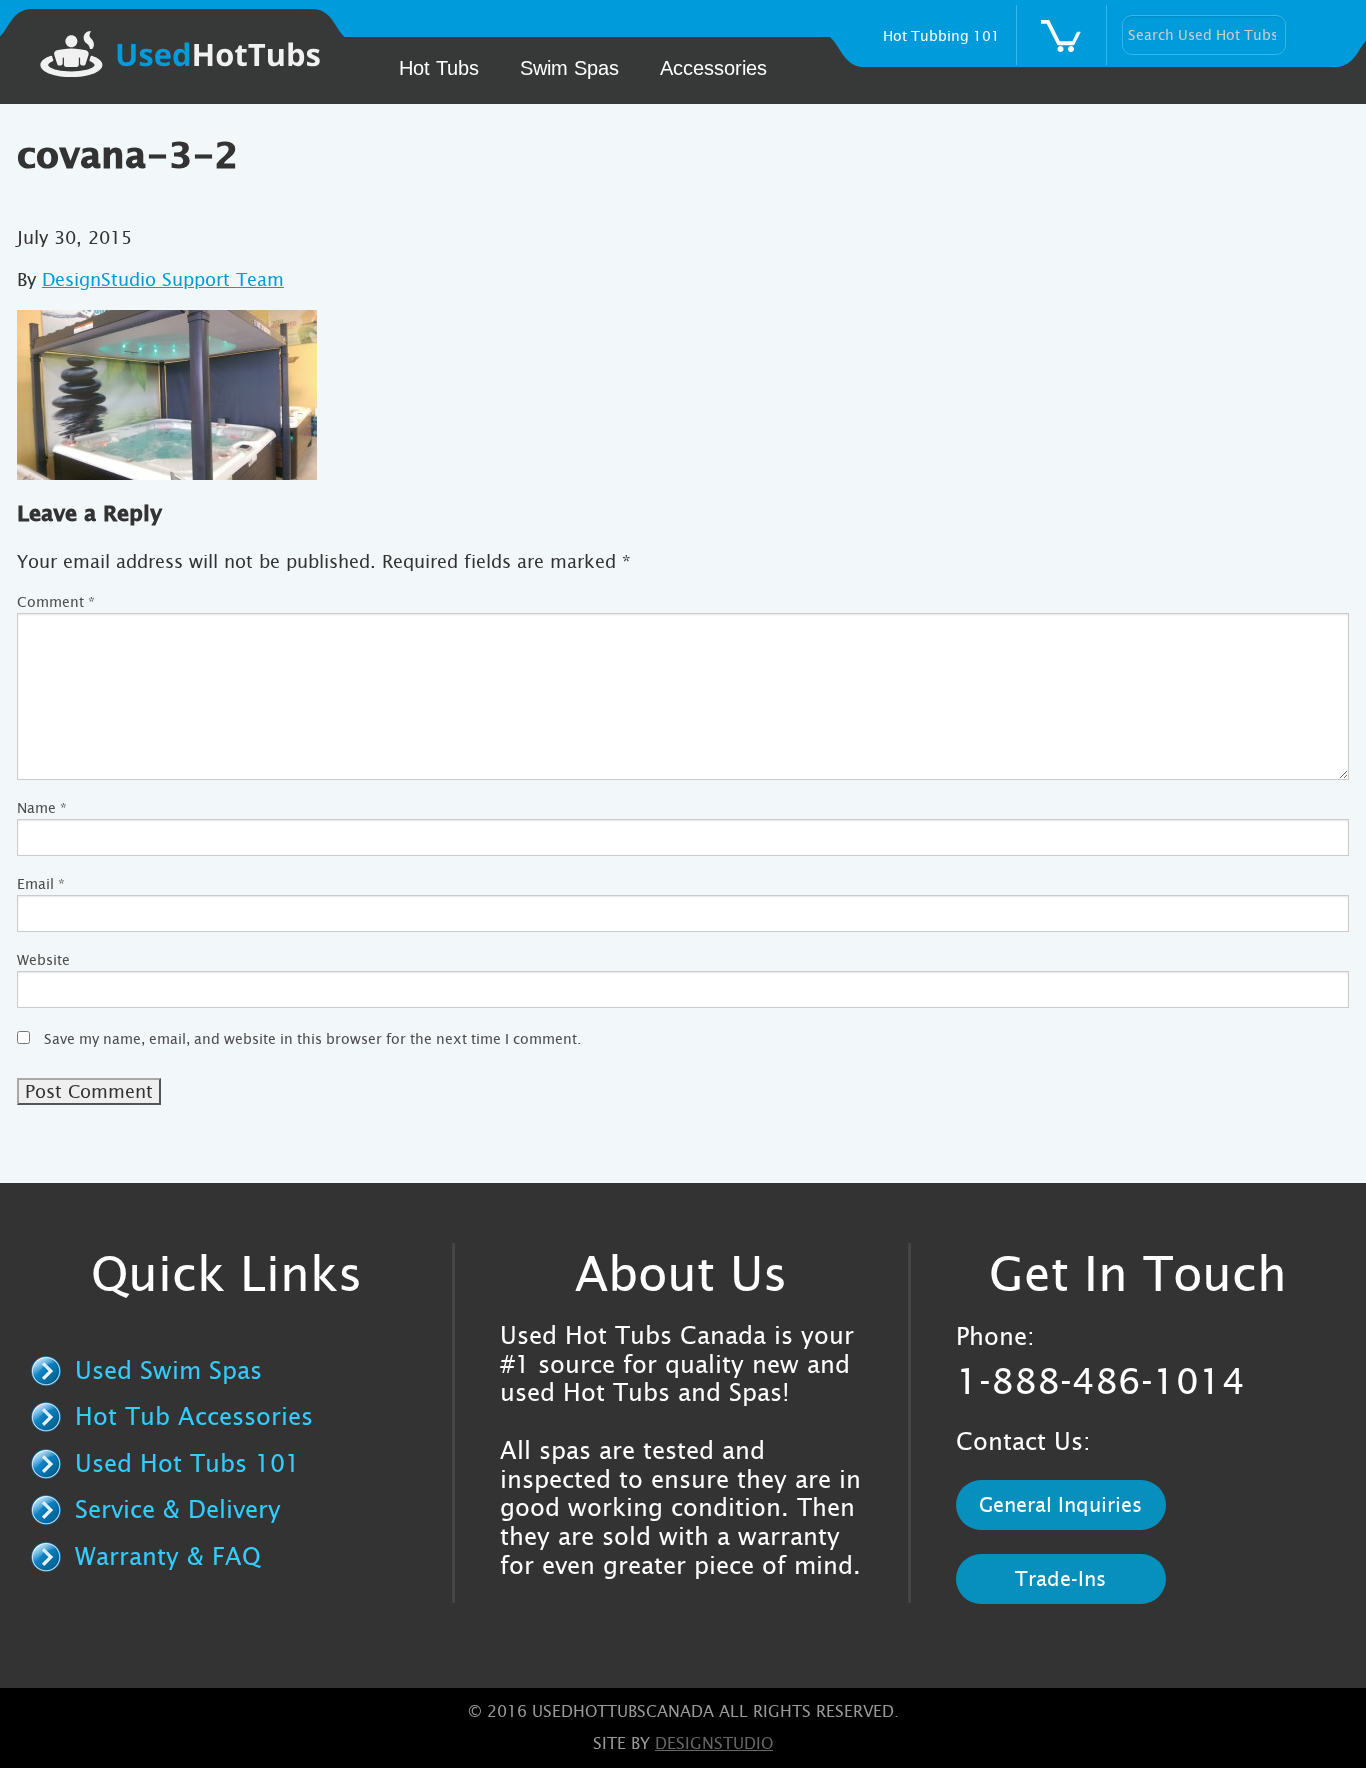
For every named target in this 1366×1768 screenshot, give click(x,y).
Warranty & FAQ (168, 1557)
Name (42, 808)
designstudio (714, 1743)
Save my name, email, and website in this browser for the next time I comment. (312, 1039)
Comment (56, 602)
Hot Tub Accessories (194, 1417)
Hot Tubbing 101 (941, 36)
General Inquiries (1060, 1505)
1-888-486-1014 (1100, 1381)
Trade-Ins (1060, 1579)
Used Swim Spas (168, 1371)
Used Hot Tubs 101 (187, 1464)
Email (41, 884)
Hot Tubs (439, 68)
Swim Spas (569, 68)
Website (43, 960)
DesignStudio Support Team (163, 279)
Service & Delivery (178, 1510)
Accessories (713, 68)
